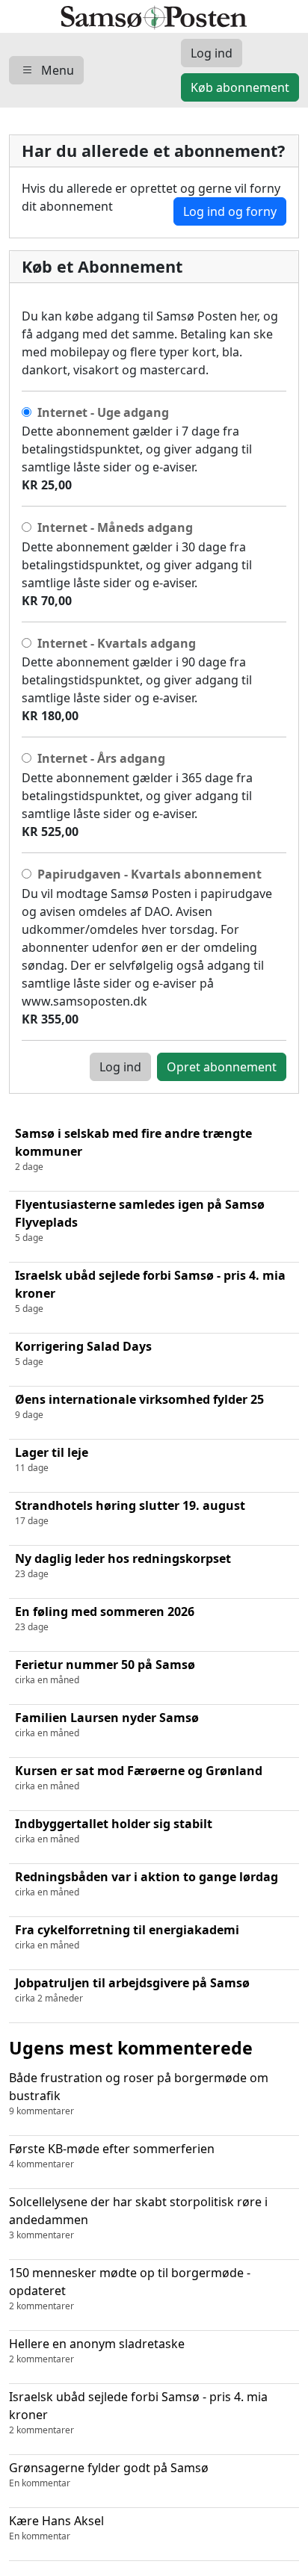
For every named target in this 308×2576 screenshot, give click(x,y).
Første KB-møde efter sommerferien (112, 2155)
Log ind (120, 1067)
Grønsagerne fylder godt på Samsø (109, 2474)
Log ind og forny (230, 211)
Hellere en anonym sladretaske (97, 2350)
